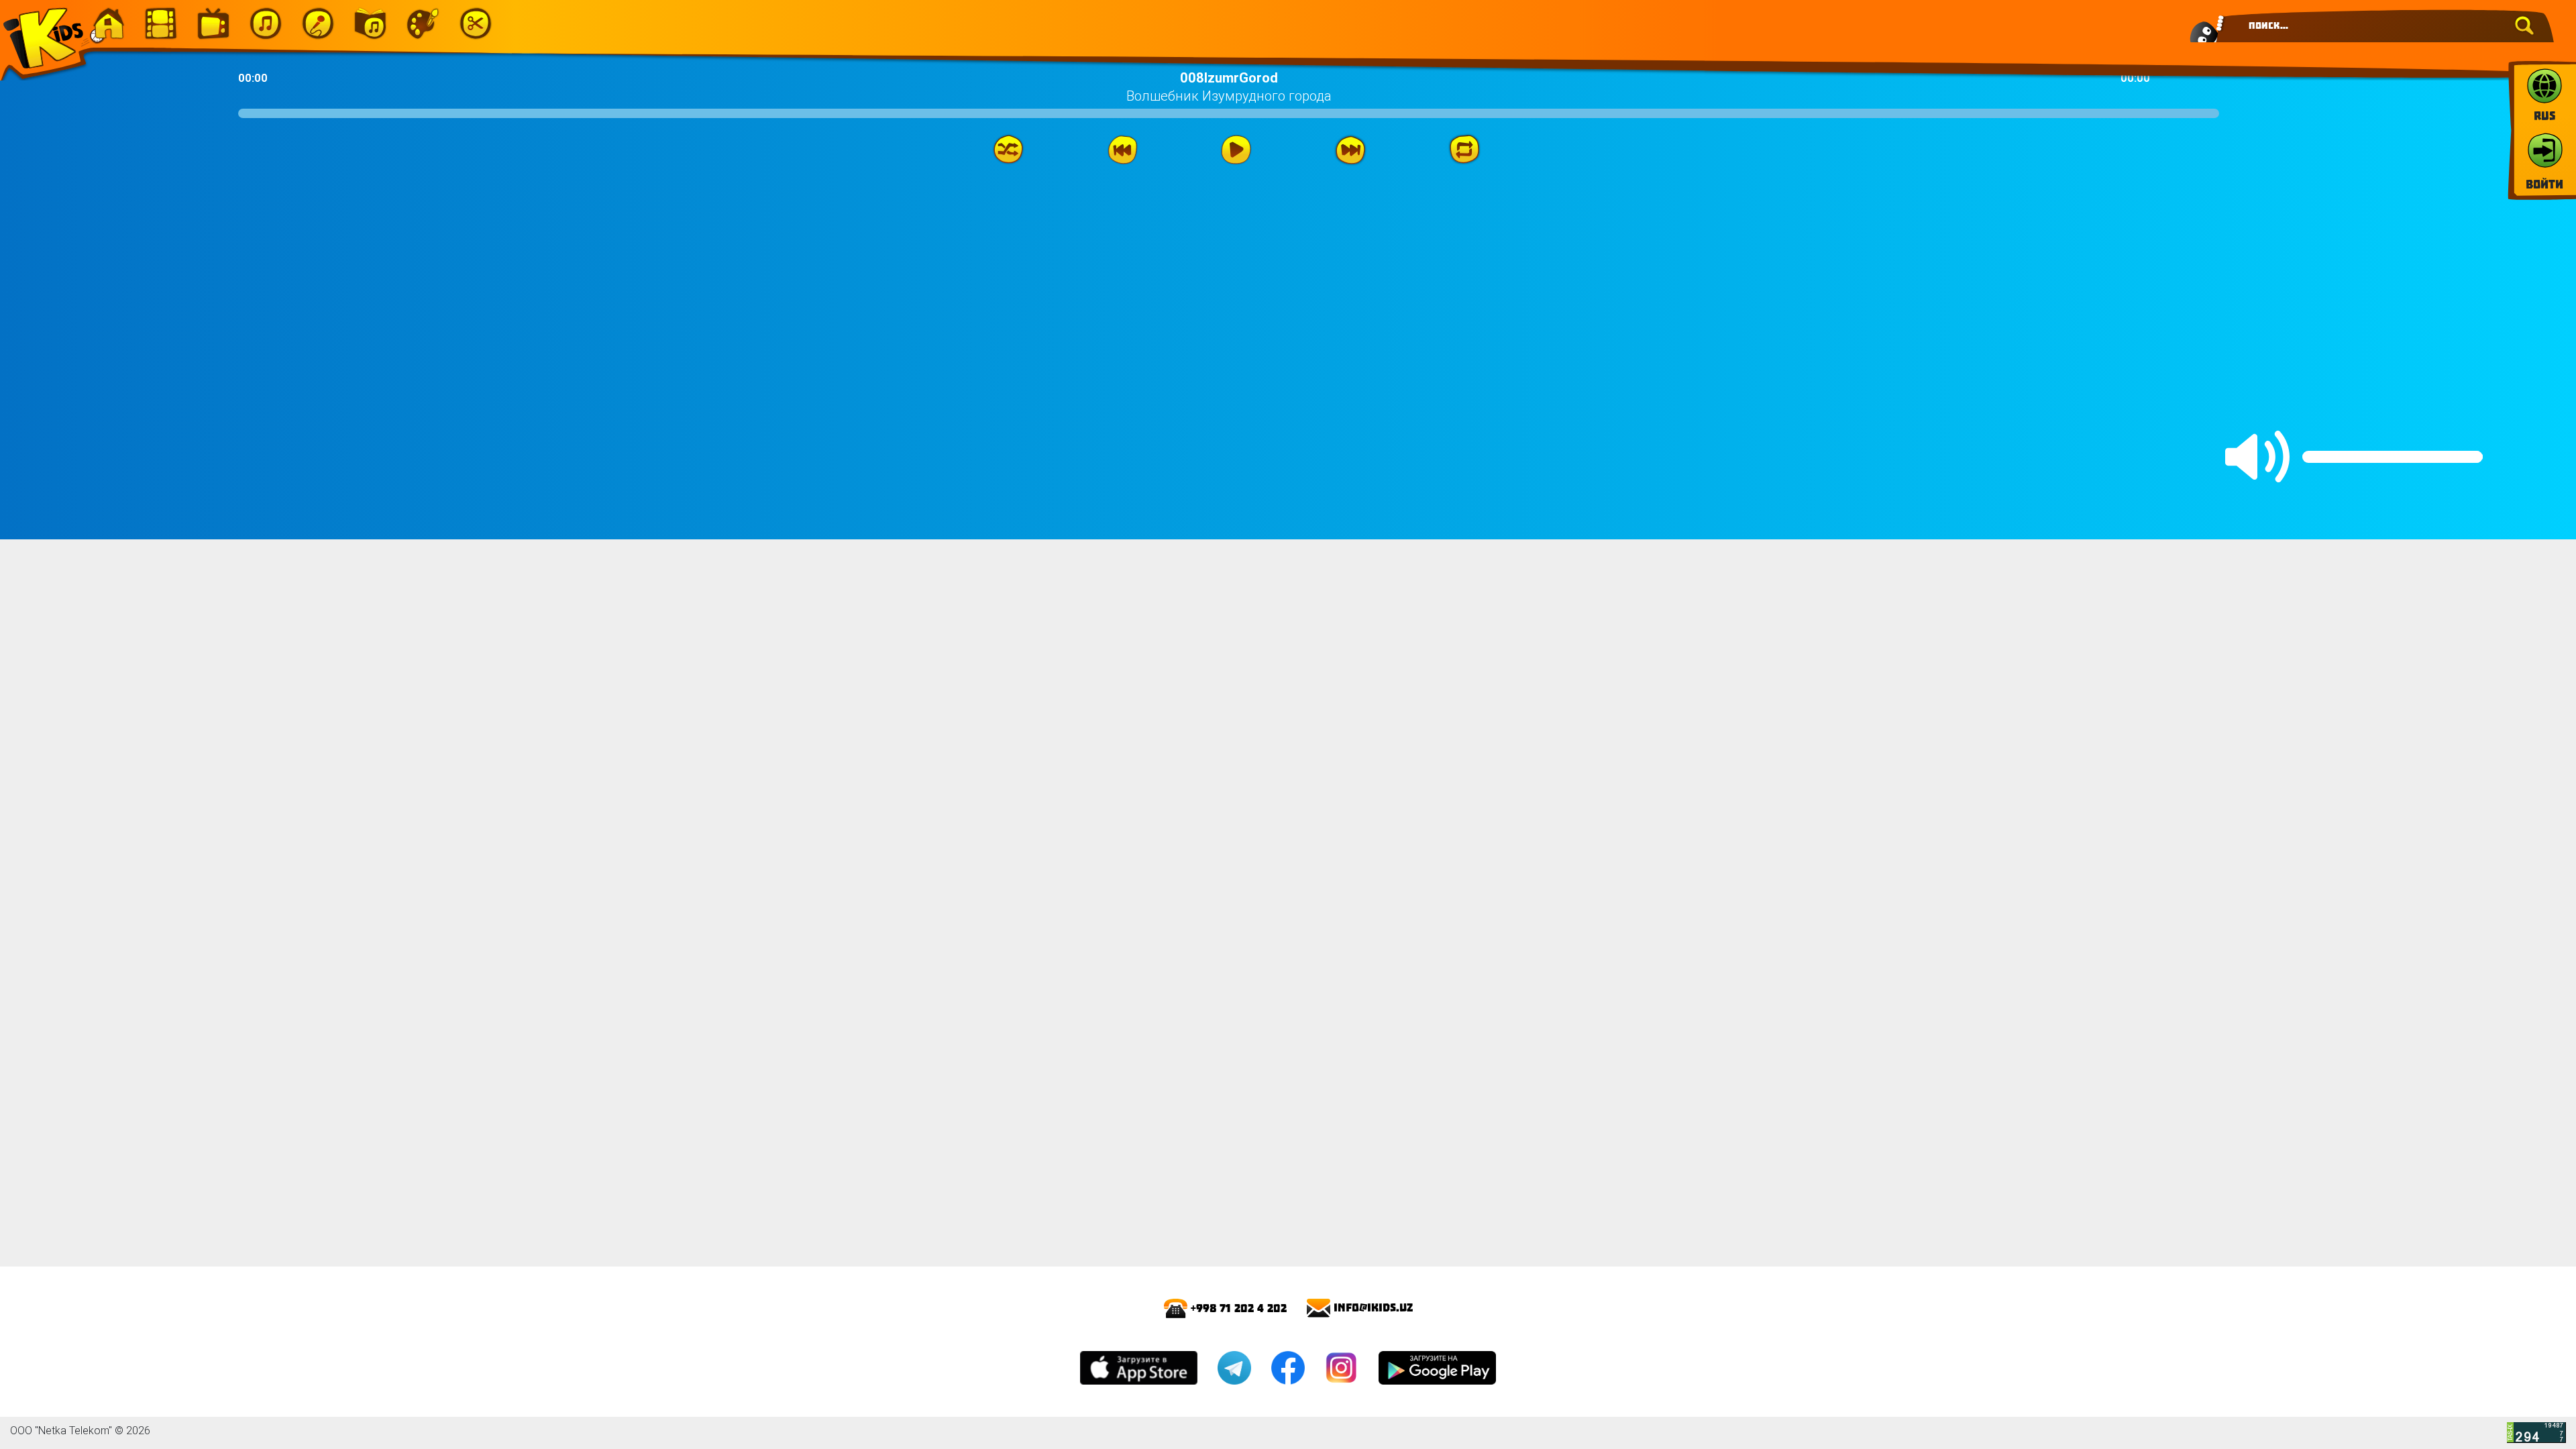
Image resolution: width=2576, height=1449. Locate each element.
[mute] (2257, 457)
